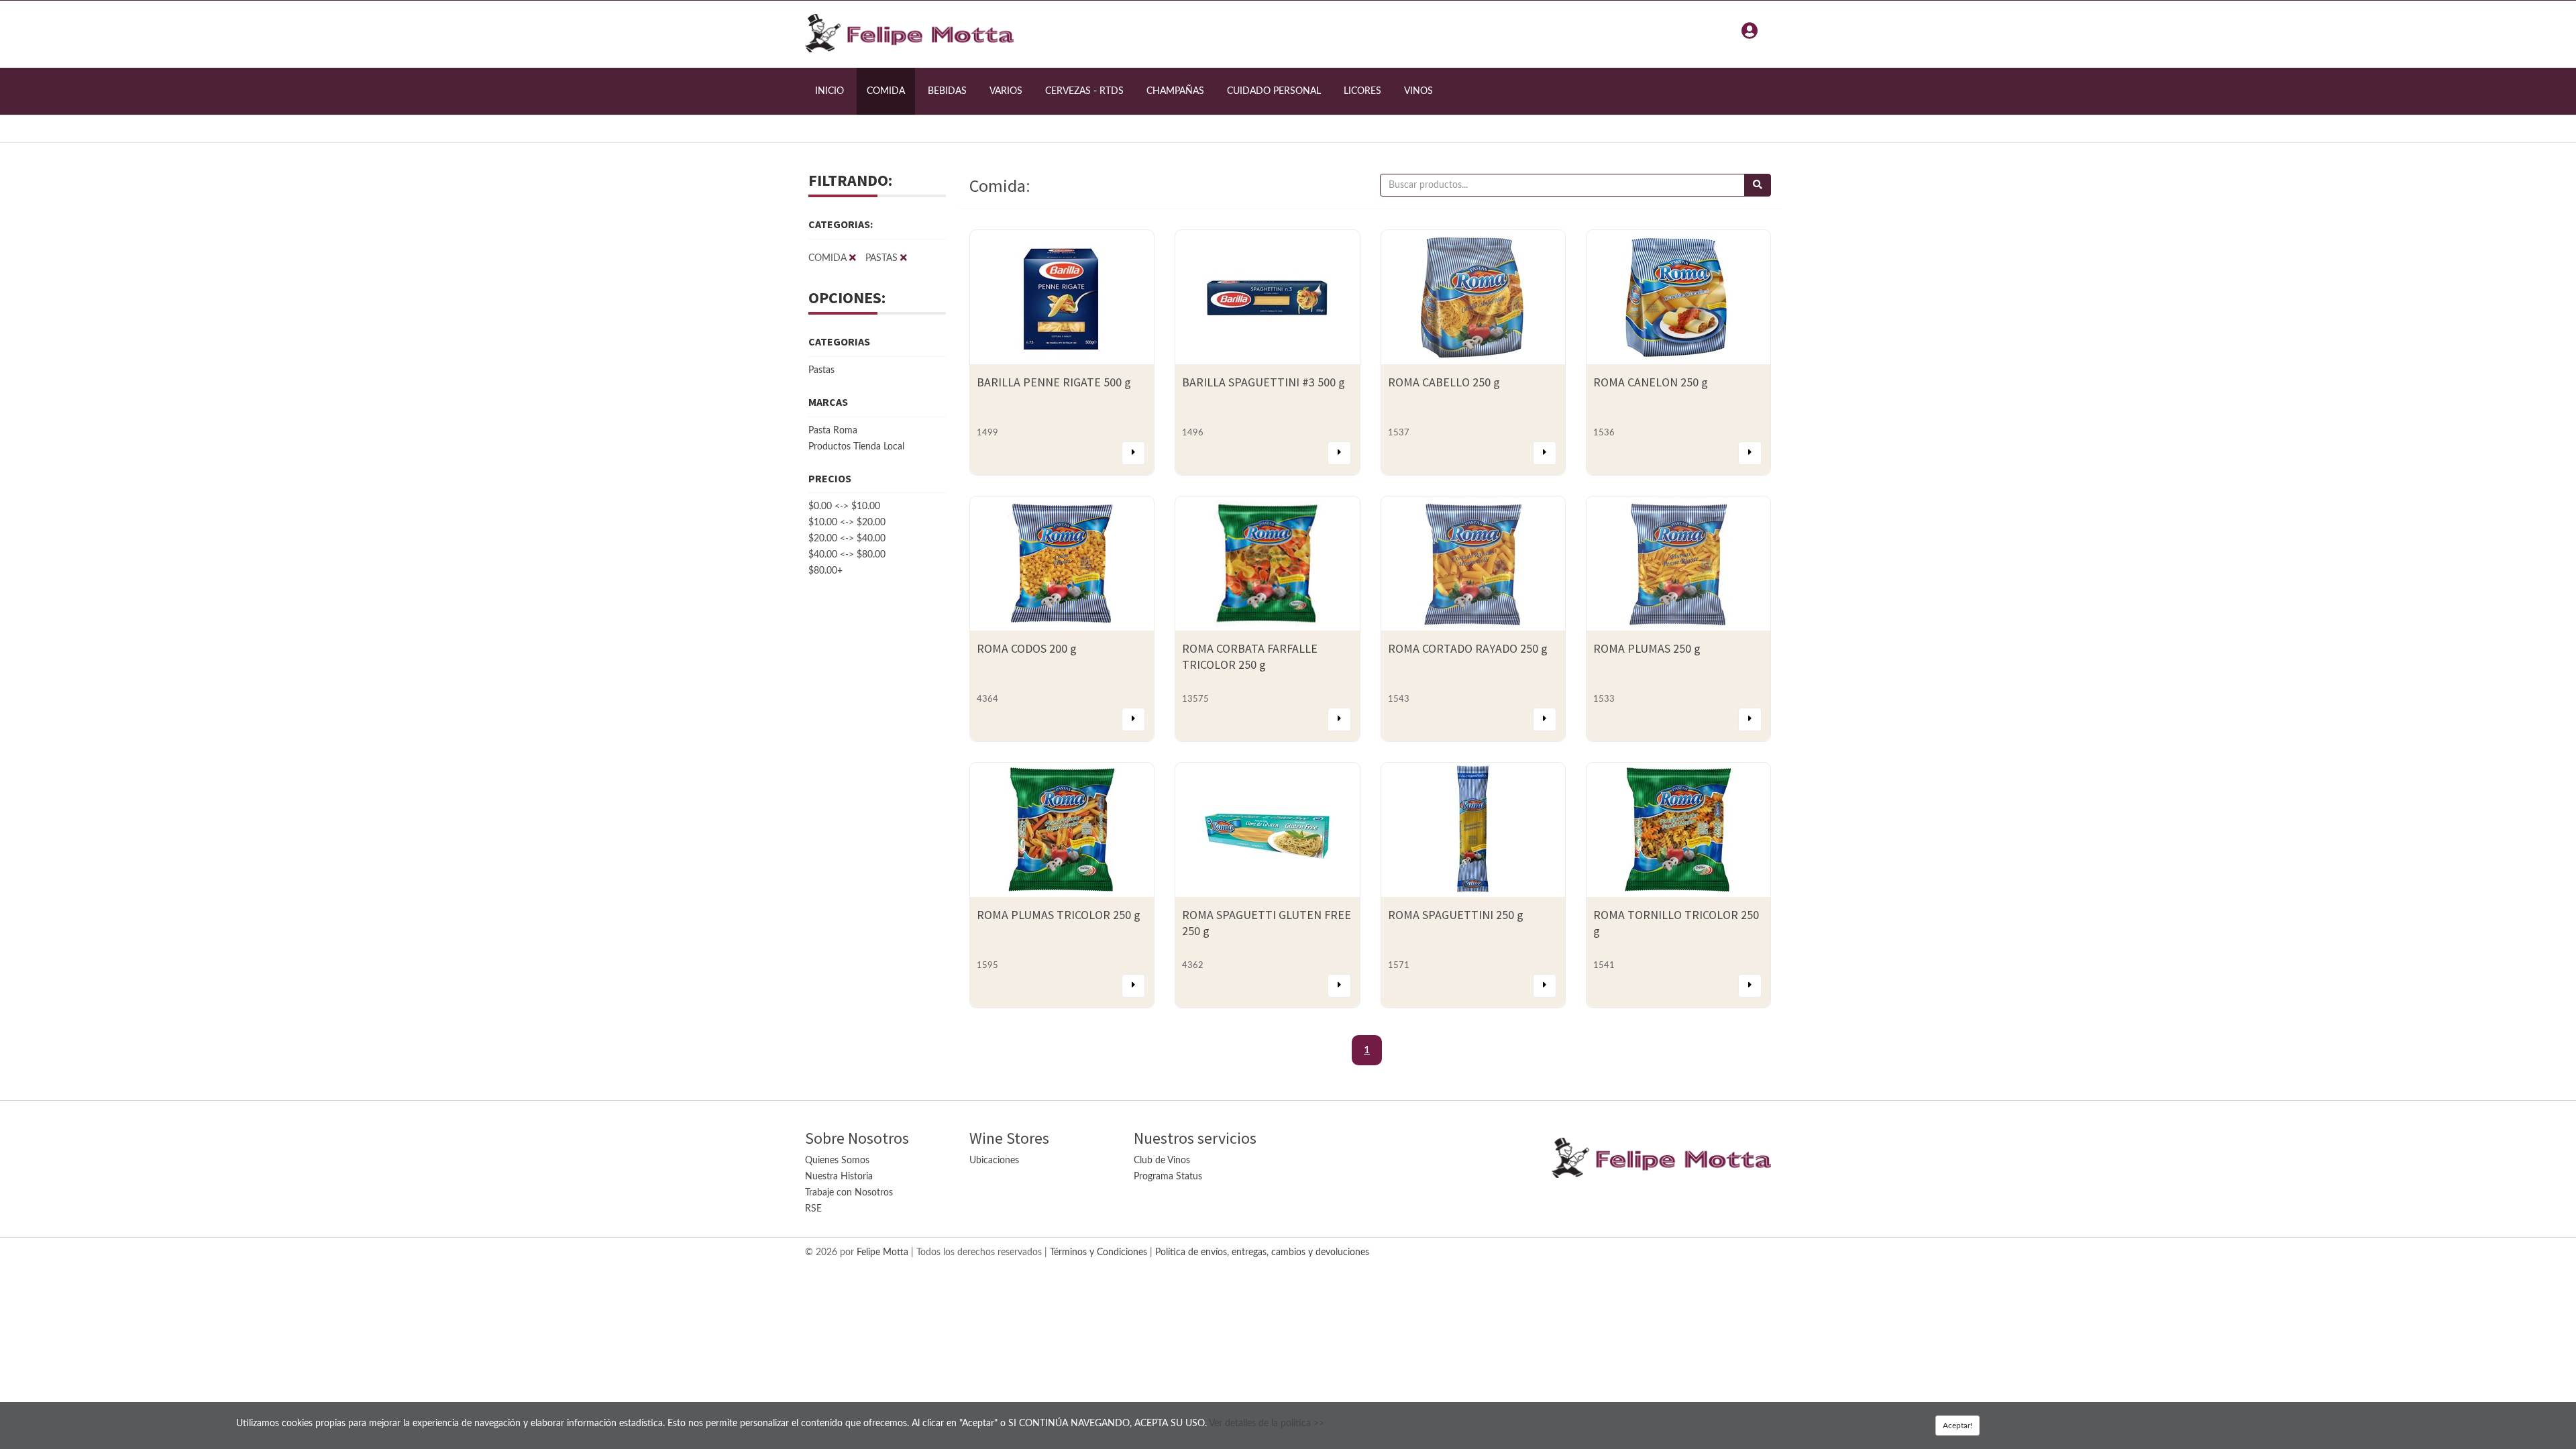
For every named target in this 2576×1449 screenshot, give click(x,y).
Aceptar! (1957, 1426)
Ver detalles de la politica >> (1267, 1424)
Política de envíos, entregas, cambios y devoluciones (1262, 1252)
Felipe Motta (882, 1252)
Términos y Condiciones (1098, 1252)
